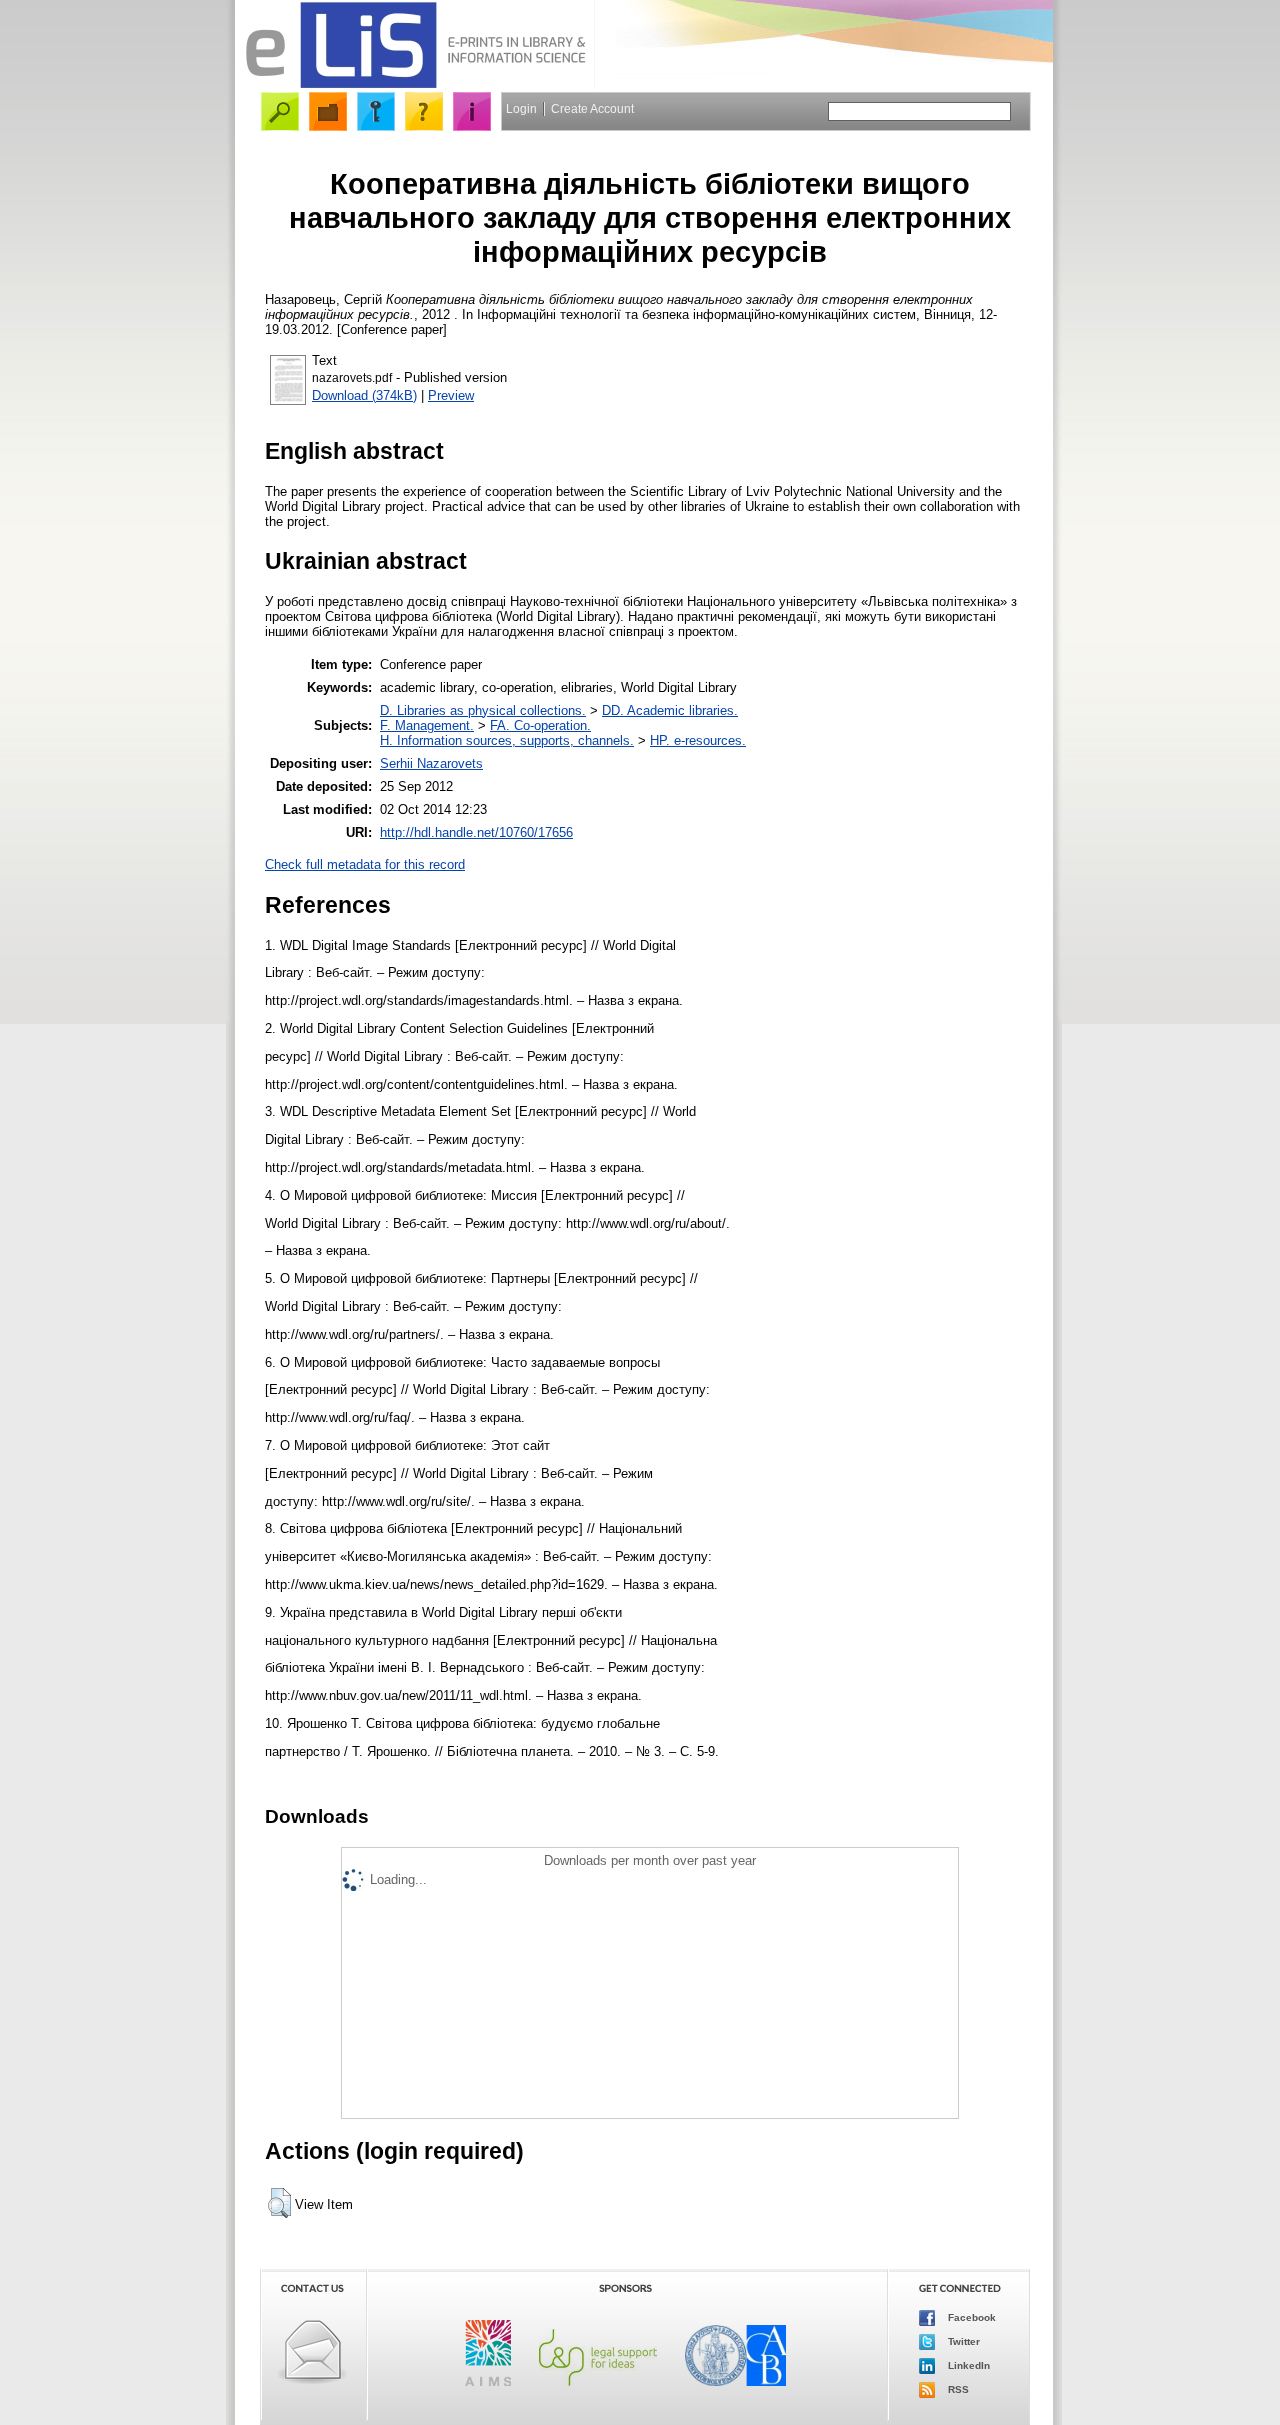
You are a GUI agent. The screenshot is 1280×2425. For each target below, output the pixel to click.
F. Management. (427, 725)
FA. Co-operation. (540, 725)
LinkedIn (967, 2364)
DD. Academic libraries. (670, 710)
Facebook (970, 2316)
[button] (279, 2203)
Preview (451, 395)
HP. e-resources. (698, 740)
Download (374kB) (364, 395)
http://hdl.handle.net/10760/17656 (476, 832)
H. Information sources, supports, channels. (507, 740)
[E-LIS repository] (415, 84)
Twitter (962, 2340)
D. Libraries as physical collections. (483, 710)
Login (521, 109)
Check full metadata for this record (365, 864)
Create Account (592, 109)
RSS (957, 2388)
